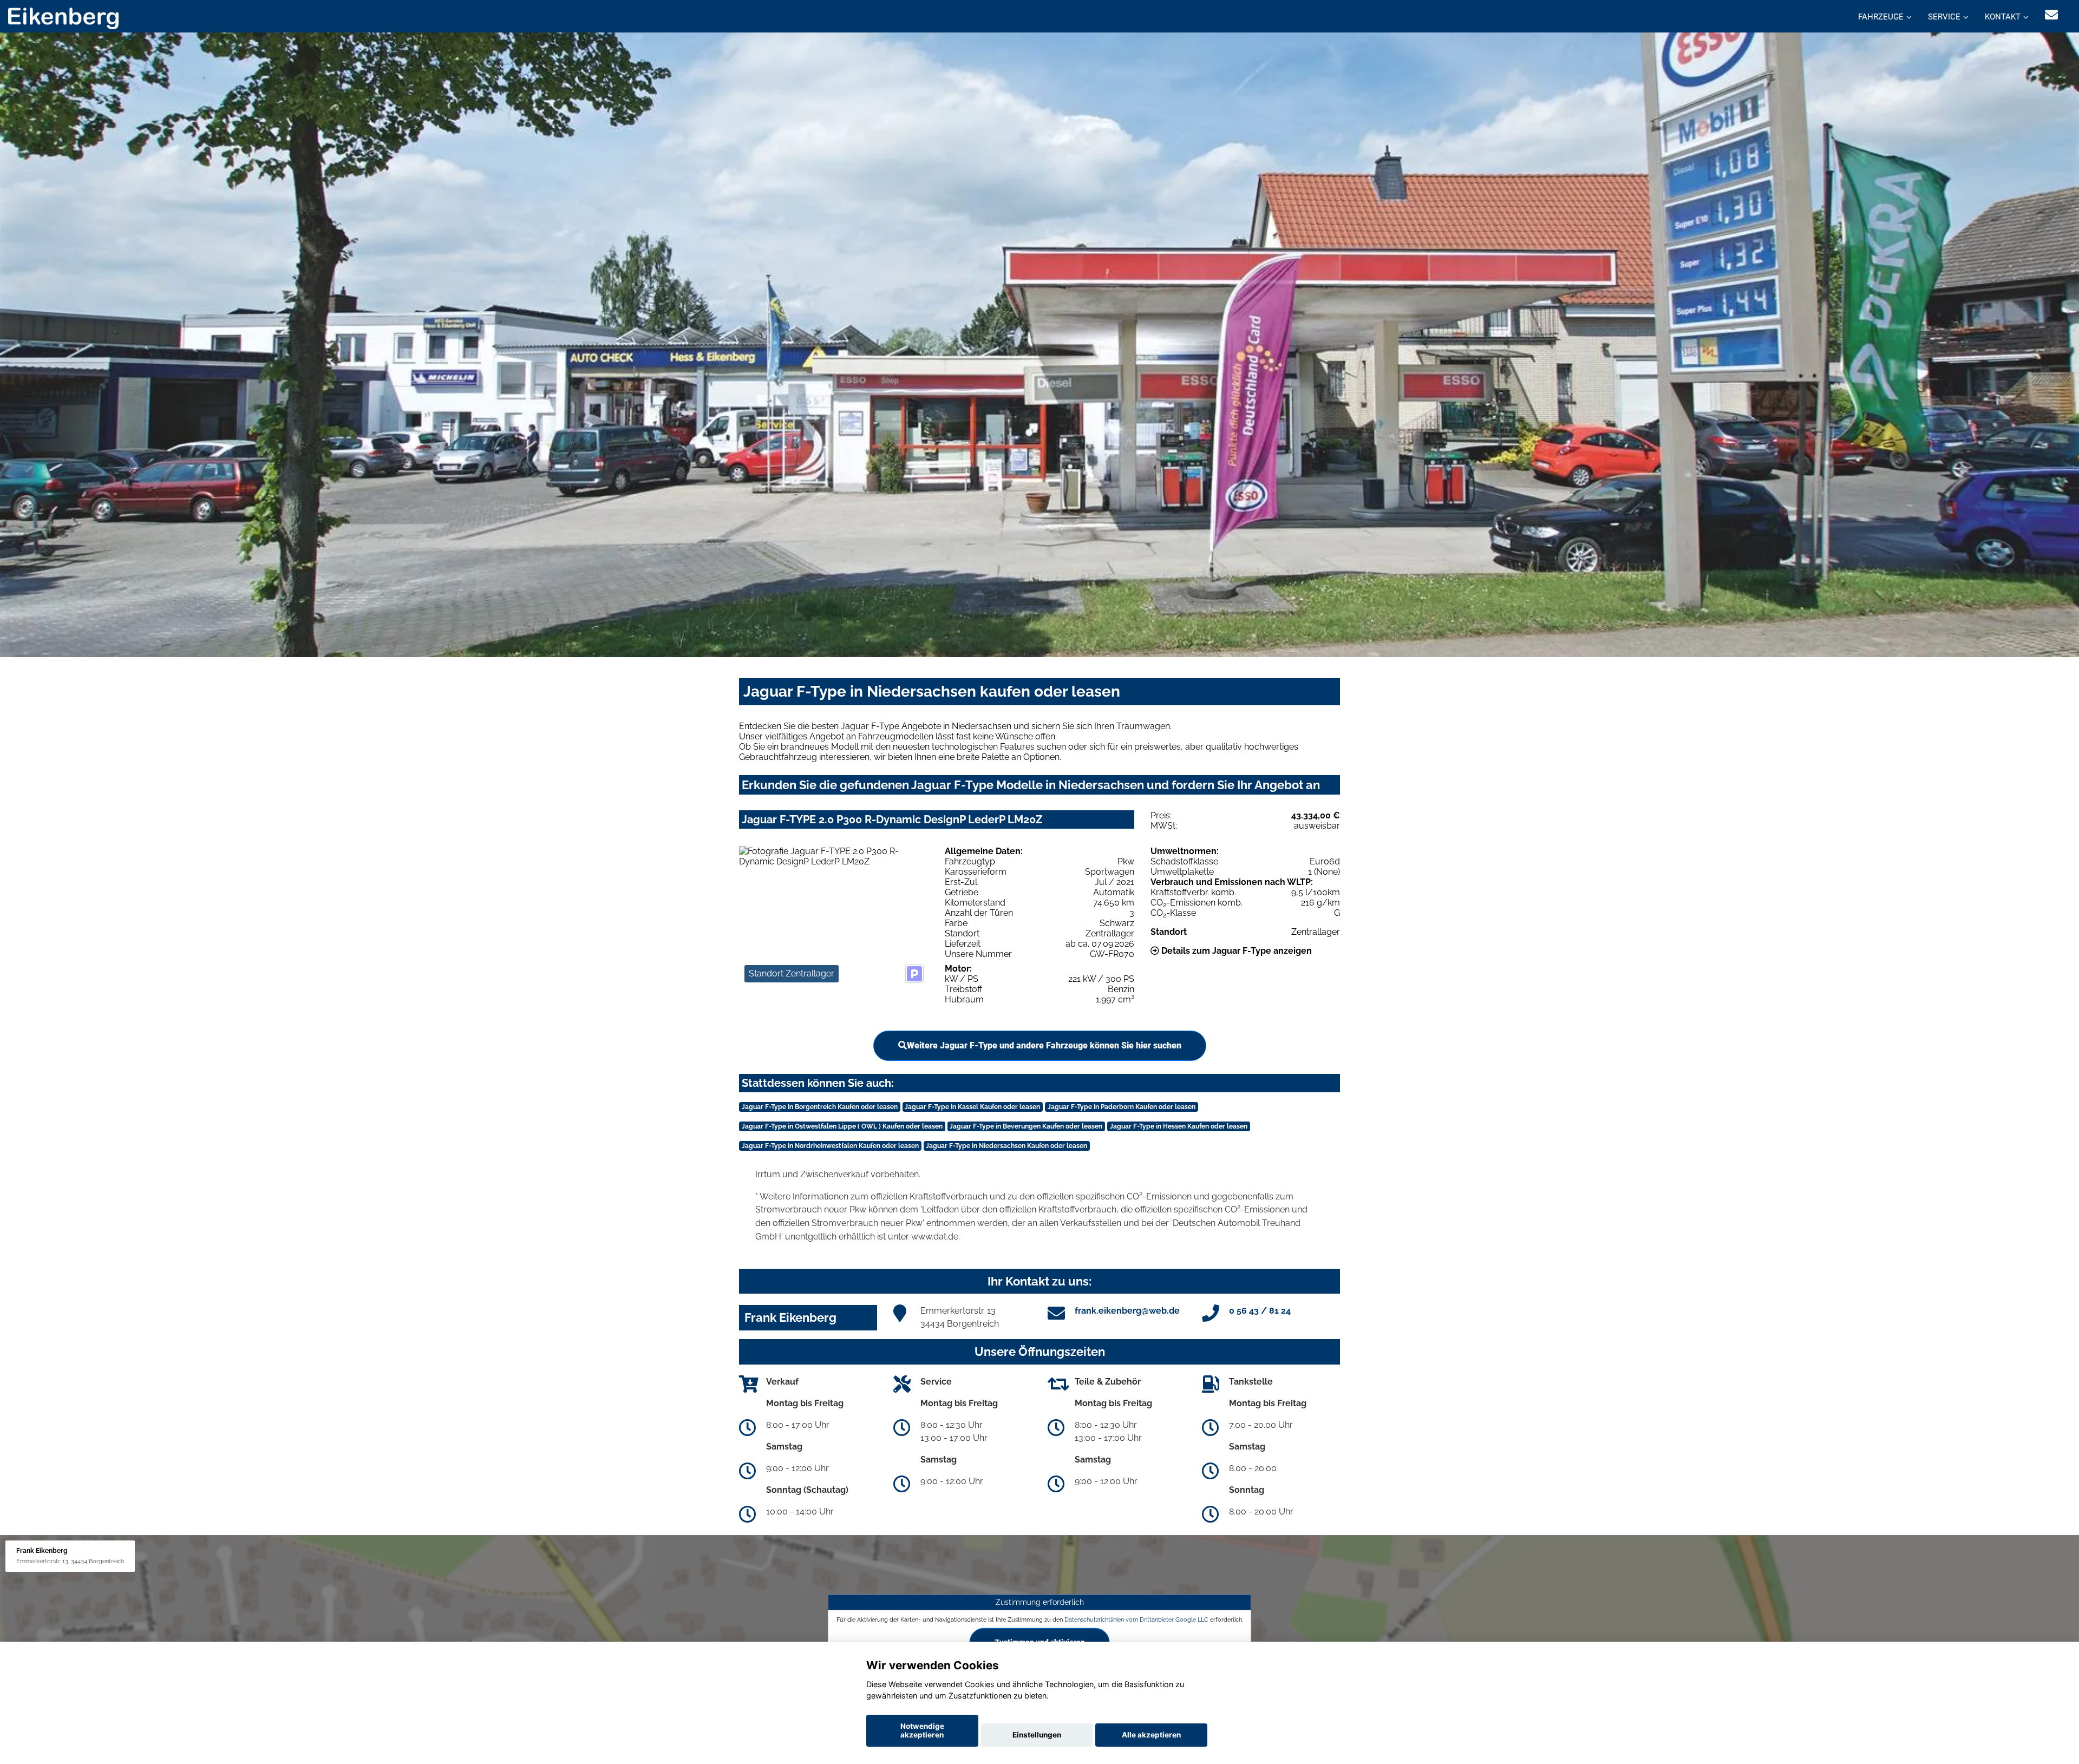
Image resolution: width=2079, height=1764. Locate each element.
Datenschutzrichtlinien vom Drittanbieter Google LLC (1136, 1619)
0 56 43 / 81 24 (1260, 1311)
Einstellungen (1037, 1735)
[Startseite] (63, 18)
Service (1944, 17)
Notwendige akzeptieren (922, 1730)
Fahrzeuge (1881, 17)
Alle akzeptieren (1151, 1735)
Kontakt (2003, 17)
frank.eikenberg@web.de (1127, 1311)
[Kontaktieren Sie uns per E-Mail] (2051, 15)
